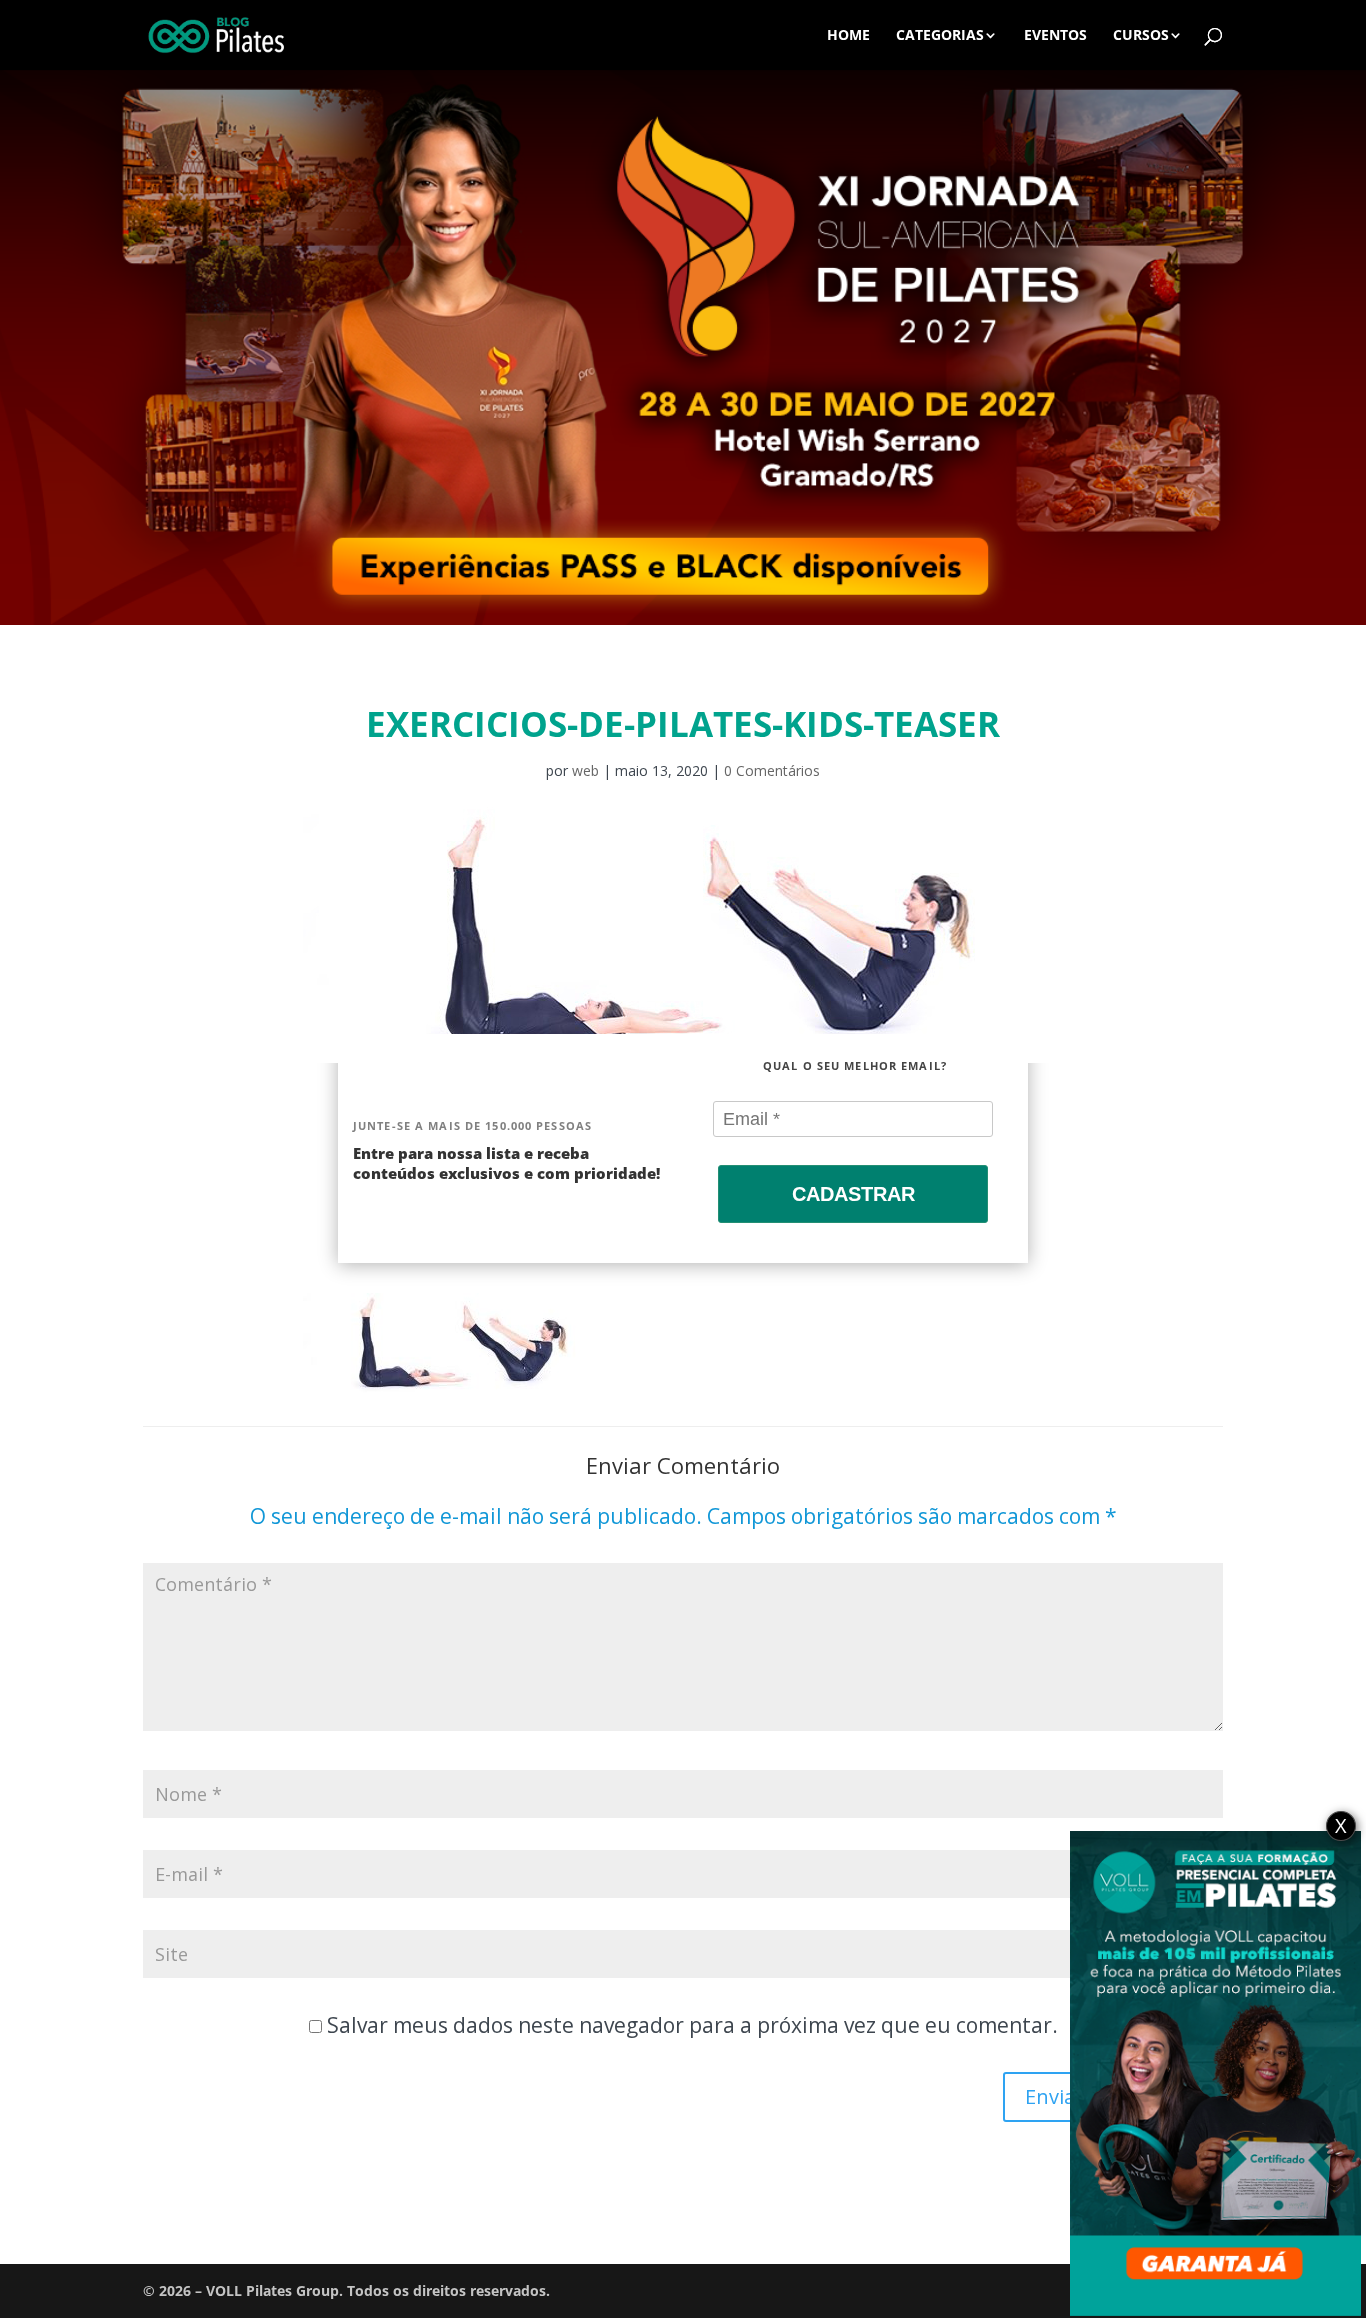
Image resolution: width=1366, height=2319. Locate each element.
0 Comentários (772, 770)
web (585, 770)
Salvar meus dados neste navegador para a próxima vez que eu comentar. (692, 2025)
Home (848, 36)
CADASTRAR (853, 1194)
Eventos (1055, 36)
